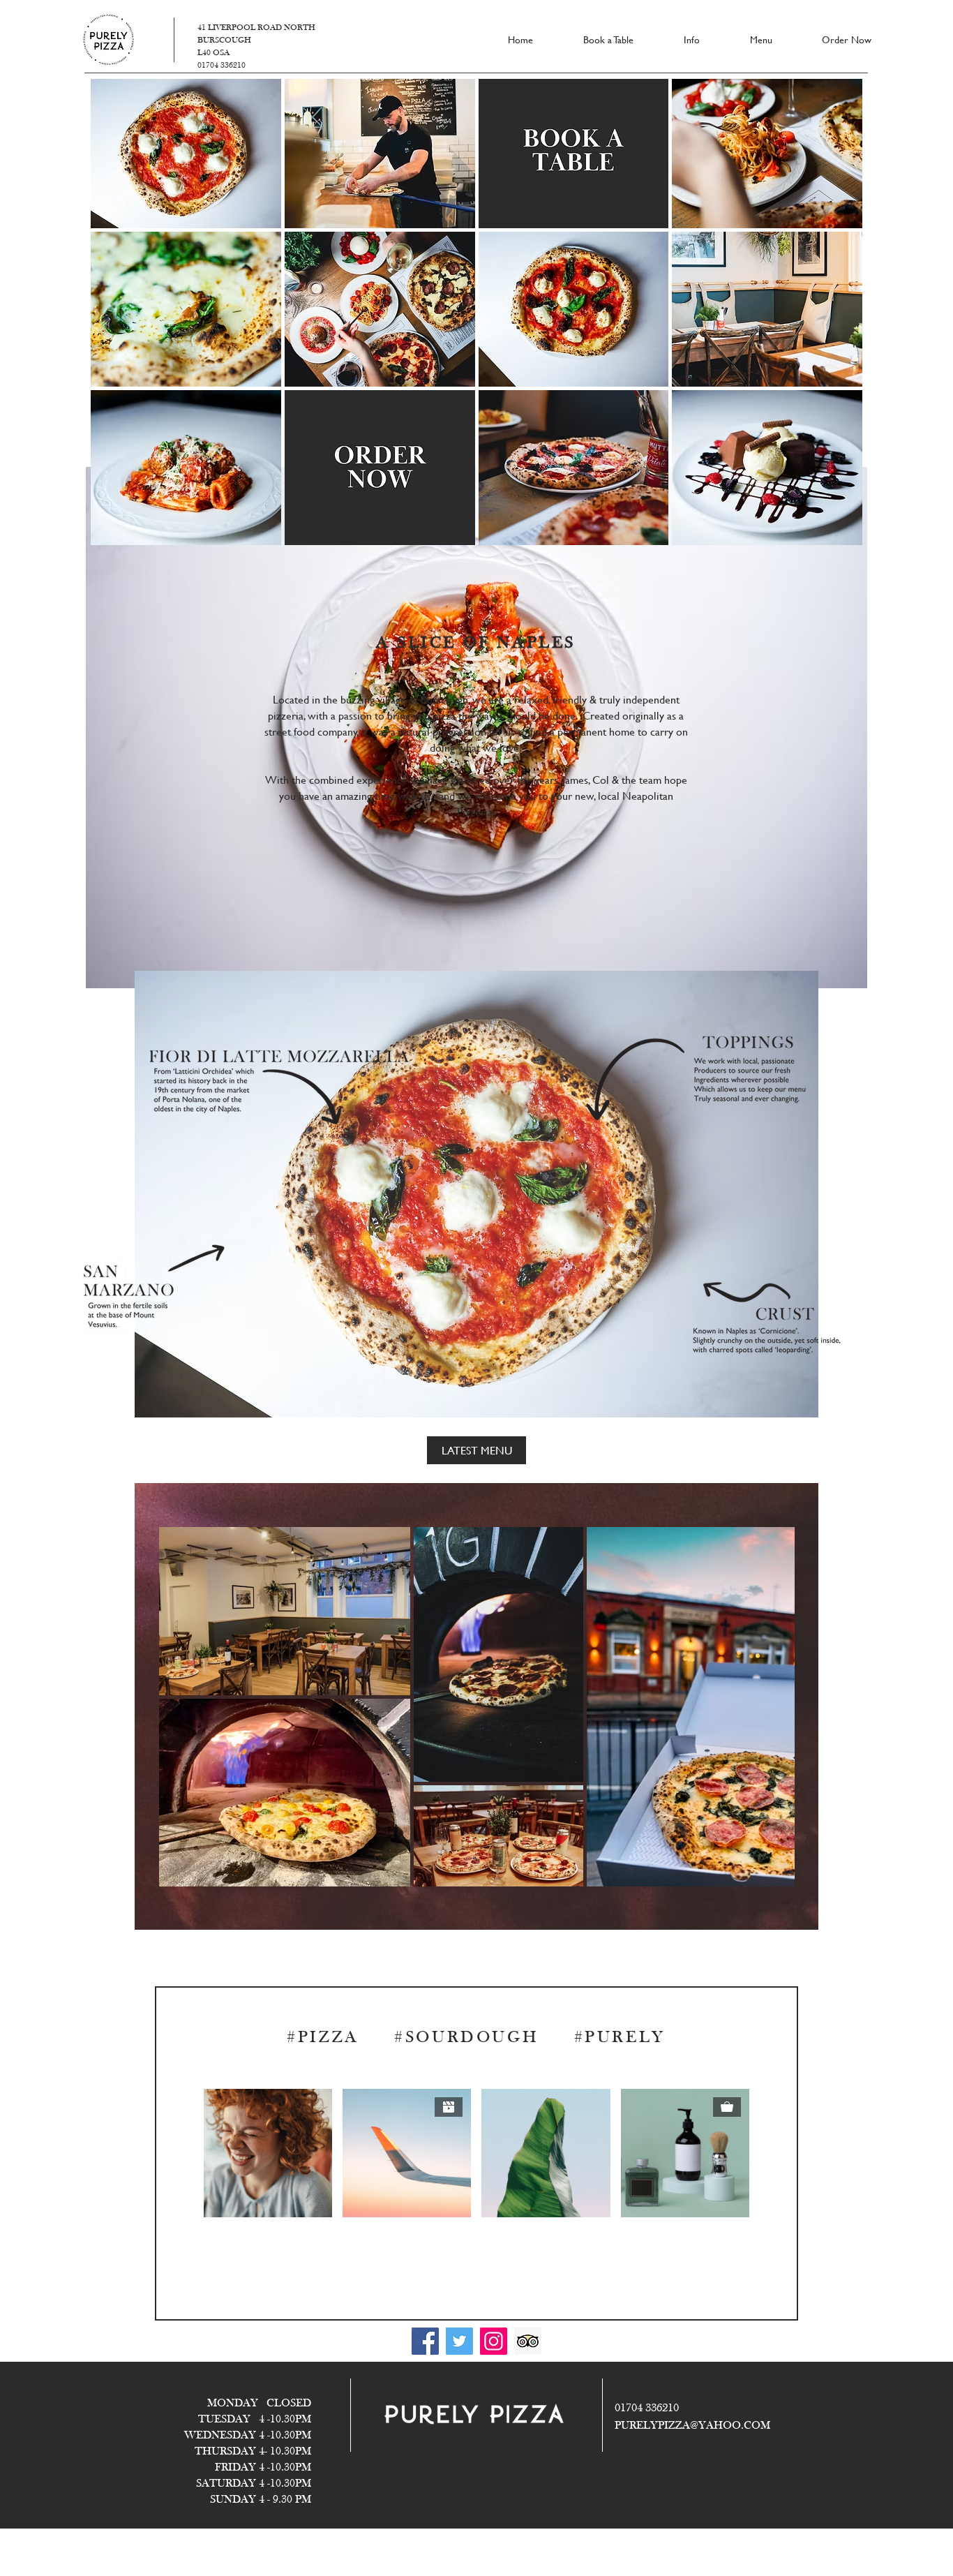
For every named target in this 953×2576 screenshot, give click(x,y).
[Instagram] (494, 2341)
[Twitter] (459, 2341)
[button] (186, 151)
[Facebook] (425, 2341)
